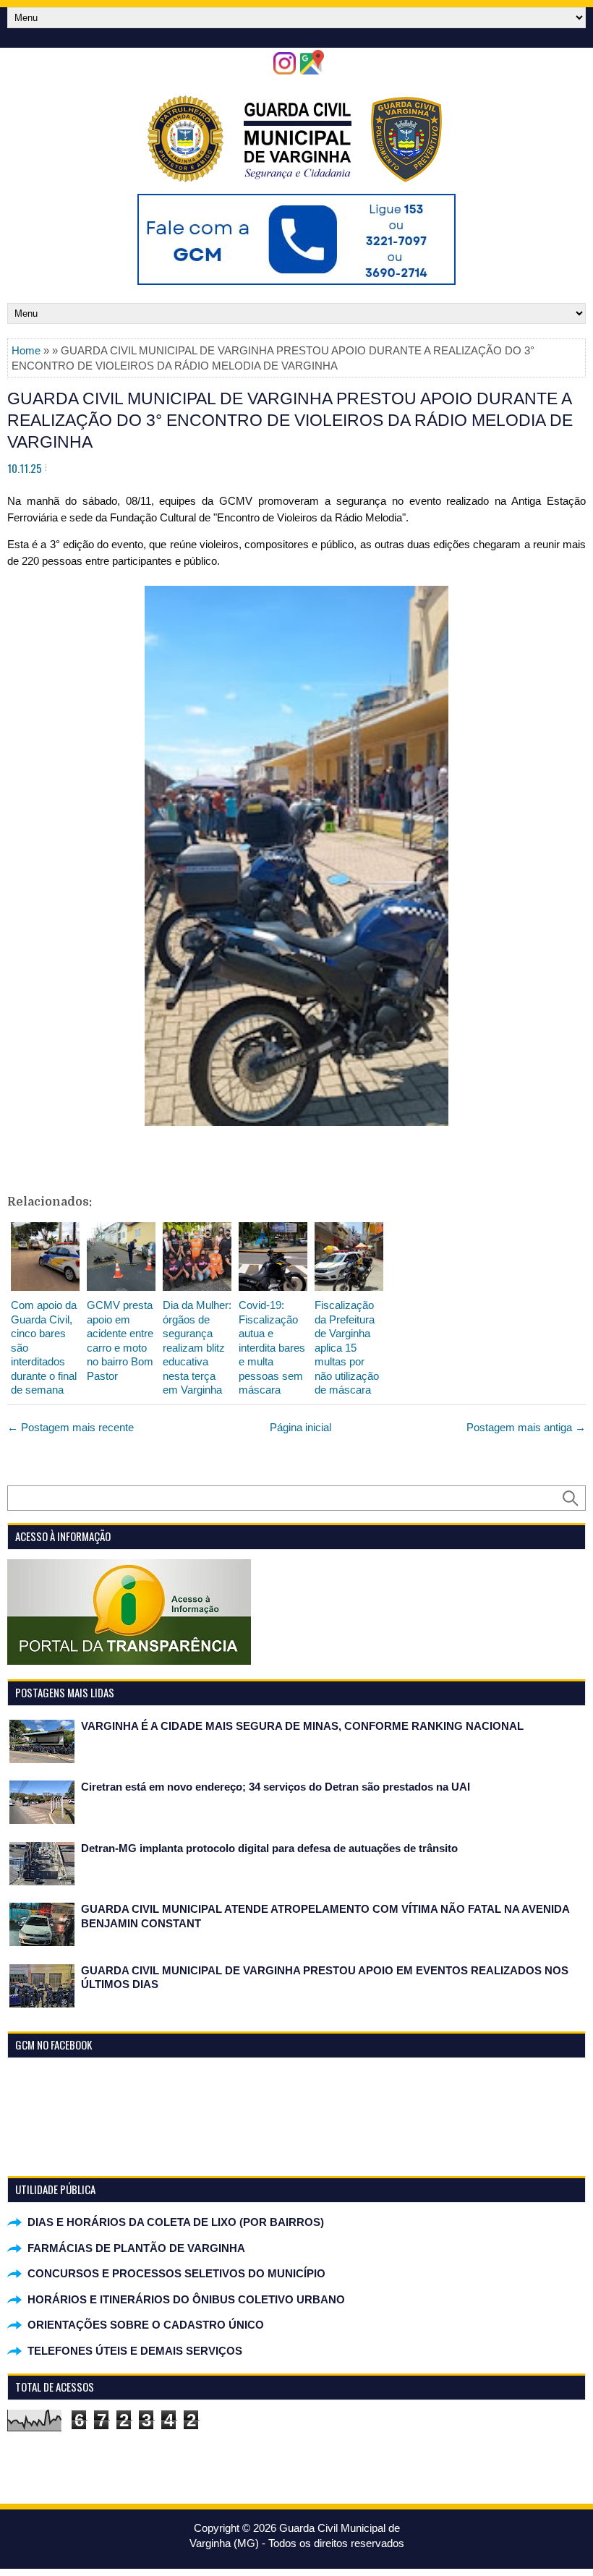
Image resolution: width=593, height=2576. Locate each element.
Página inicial (300, 1427)
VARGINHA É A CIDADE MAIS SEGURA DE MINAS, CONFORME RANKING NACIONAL (302, 1726)
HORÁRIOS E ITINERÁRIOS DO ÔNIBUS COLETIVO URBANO (186, 2299)
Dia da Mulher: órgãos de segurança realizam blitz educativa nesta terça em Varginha (197, 1347)
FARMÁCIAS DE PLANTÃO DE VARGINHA (136, 2248)
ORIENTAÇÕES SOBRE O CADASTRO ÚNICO (146, 2325)
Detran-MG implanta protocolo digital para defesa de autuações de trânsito (269, 1848)
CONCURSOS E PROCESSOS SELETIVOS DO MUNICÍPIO (176, 2273)
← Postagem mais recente (71, 1427)
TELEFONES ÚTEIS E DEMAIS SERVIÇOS (135, 2351)
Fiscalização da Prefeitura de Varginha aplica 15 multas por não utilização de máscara (347, 1347)
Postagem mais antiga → (526, 1427)
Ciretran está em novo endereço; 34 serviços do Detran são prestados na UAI (276, 1787)
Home (26, 350)
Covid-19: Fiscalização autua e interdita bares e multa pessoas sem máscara (272, 1347)
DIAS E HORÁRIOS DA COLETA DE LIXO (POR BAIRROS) (176, 2222)
